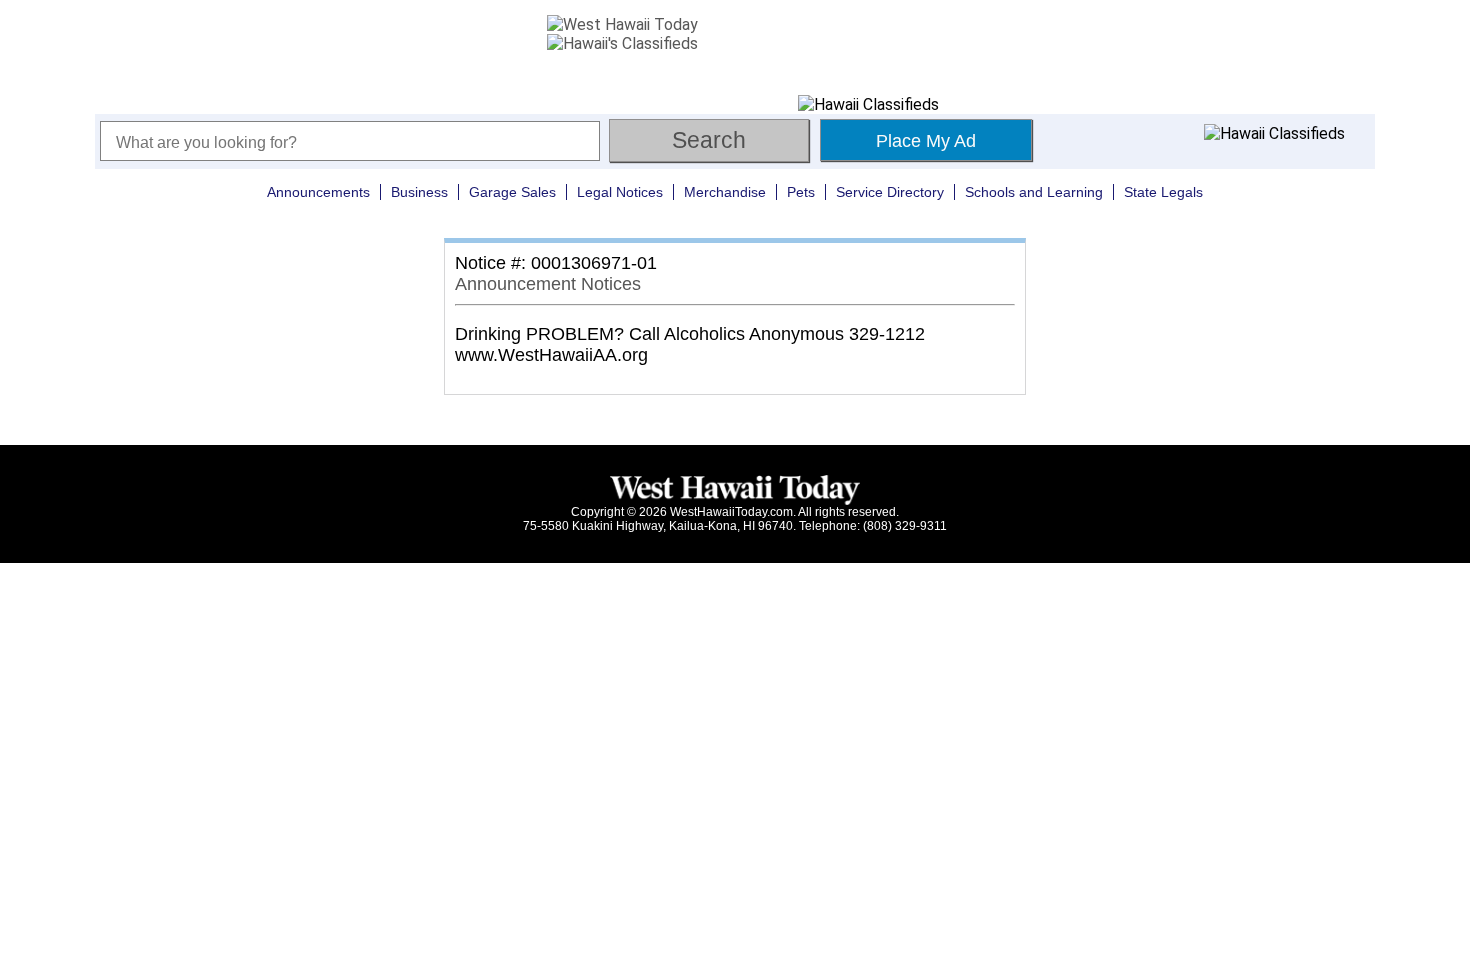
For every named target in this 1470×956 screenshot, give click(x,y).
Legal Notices (620, 192)
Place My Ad (926, 141)
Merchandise (725, 192)
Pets (801, 192)
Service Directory (890, 192)
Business (419, 192)
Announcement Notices (548, 284)
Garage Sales (512, 192)
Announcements (318, 192)
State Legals (1163, 192)
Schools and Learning (1034, 192)
